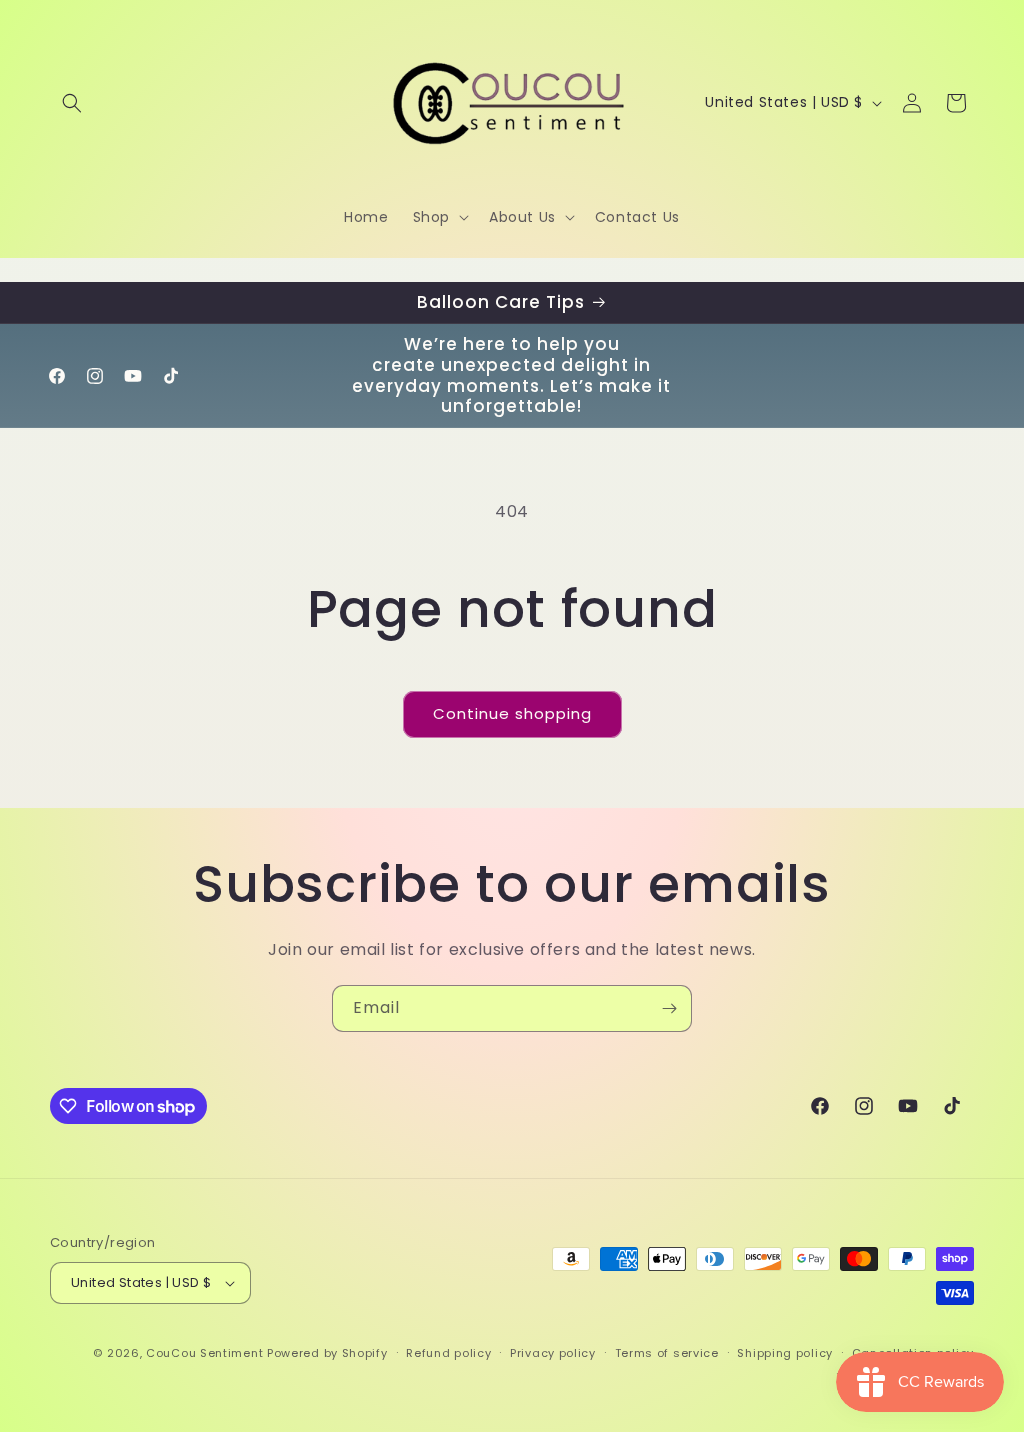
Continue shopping (512, 713)
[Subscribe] (669, 1008)
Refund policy (448, 1353)
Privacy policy (553, 1353)
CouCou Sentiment (204, 1353)
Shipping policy (785, 1353)
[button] (72, 103)
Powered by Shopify (327, 1353)
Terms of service (667, 1353)
